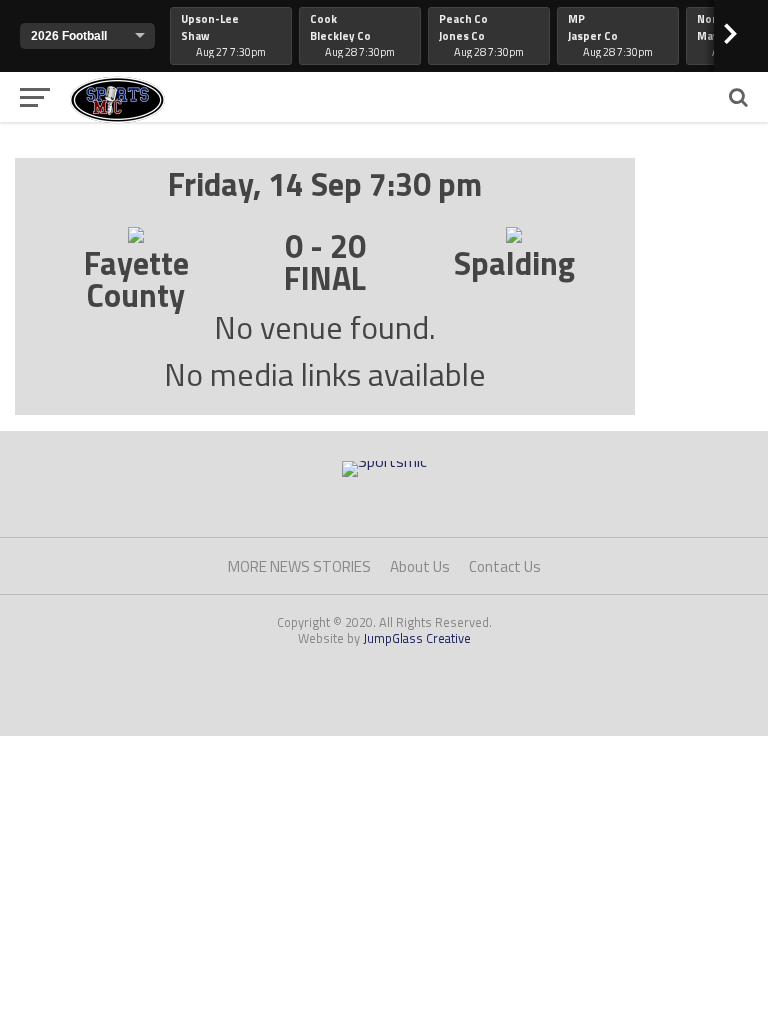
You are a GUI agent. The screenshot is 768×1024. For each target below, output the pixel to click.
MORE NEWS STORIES (299, 566)
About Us (420, 566)
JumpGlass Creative (417, 638)
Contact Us (505, 566)
